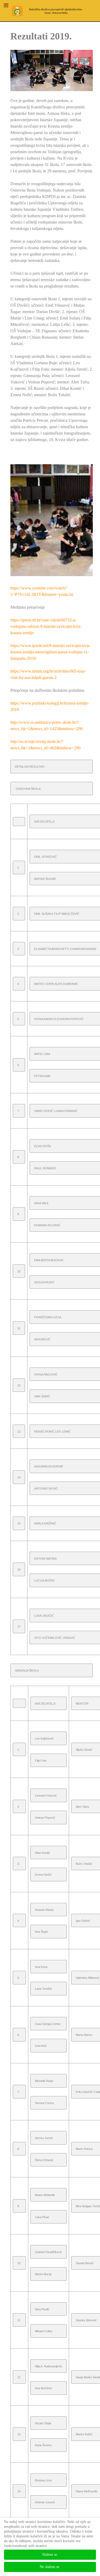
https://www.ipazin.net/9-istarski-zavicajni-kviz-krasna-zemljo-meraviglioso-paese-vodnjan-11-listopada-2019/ (51, 652)
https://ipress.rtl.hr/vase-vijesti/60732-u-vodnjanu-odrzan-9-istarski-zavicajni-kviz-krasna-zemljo (46, 626)
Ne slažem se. (50, 2567)
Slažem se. (50, 2555)
